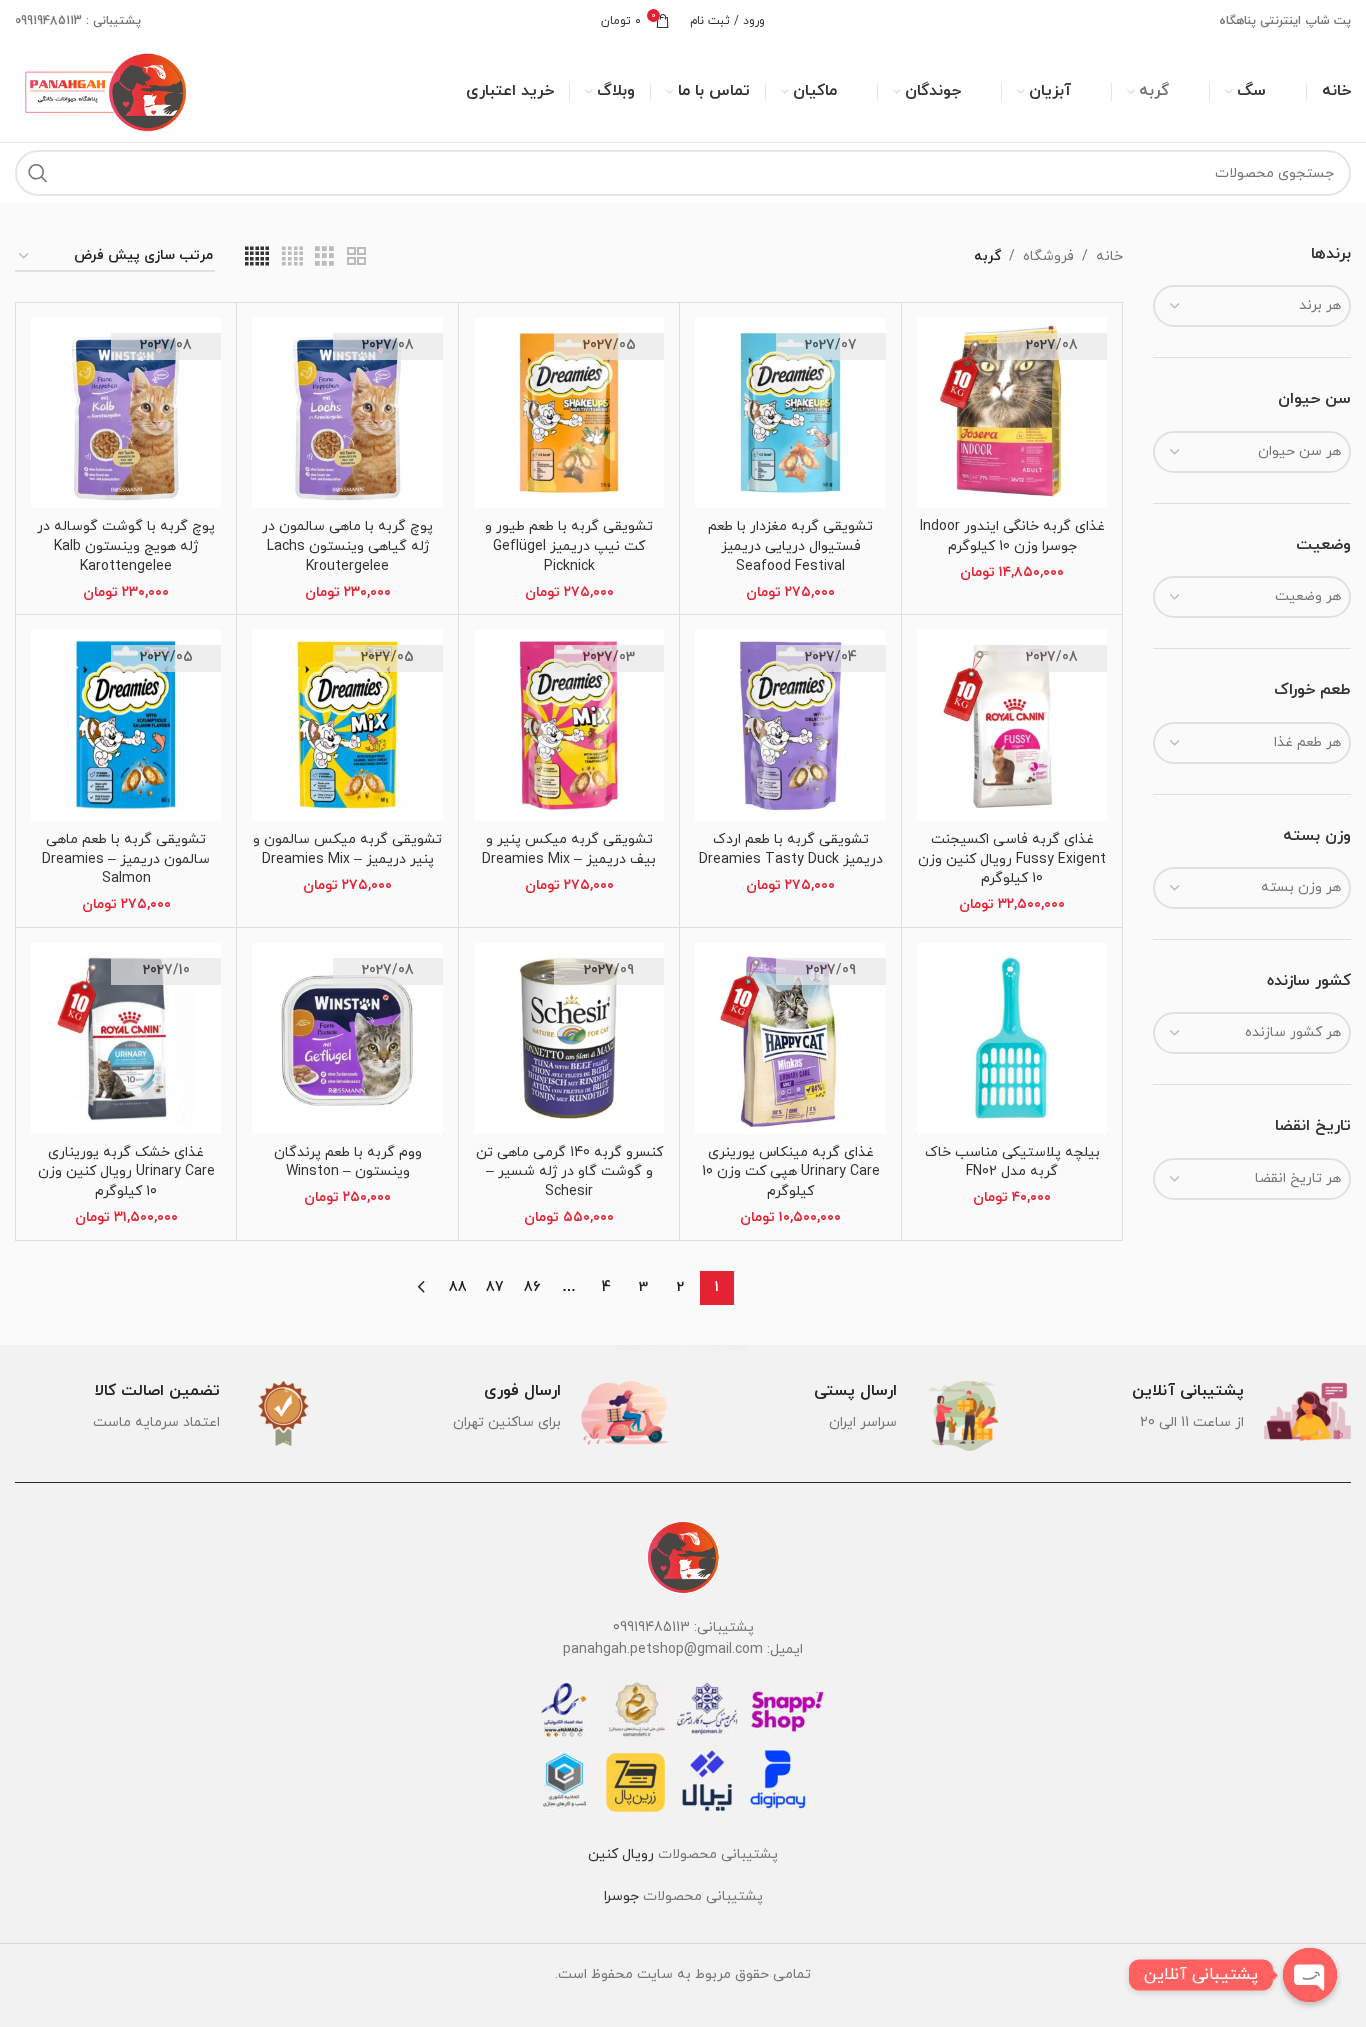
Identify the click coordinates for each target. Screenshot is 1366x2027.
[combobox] (1252, 306)
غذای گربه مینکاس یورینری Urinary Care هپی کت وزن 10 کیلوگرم (791, 1172)
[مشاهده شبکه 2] (356, 257)
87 (495, 1287)
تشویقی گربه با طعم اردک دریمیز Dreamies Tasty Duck (791, 849)
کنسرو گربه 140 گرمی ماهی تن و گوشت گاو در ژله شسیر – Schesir (569, 1172)
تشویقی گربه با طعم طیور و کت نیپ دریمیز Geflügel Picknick (569, 546)
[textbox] (1252, 306)
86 (532, 1287)
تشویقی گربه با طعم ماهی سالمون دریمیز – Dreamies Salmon (126, 859)
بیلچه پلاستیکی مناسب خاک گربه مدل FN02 (1012, 1162)
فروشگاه (1048, 256)
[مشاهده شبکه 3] (324, 257)
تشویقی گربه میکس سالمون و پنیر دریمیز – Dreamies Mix (347, 849)
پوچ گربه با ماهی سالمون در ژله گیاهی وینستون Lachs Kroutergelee (347, 546)
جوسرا (621, 1896)
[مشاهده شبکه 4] (292, 257)
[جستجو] (38, 173)
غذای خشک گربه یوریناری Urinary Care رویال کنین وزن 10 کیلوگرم (126, 1172)
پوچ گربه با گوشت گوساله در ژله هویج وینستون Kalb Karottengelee (126, 546)
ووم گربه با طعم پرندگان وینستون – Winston (348, 1162)
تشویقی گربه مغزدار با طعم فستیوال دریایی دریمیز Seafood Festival (790, 546)
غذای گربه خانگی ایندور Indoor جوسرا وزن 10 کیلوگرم (1012, 536)
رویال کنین (621, 1854)
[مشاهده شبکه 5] (257, 257)
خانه (1109, 256)
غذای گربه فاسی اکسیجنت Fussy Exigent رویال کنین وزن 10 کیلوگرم (1012, 859)
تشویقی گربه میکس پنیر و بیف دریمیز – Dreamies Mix (569, 849)
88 (458, 1287)
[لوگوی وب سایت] (103, 90)
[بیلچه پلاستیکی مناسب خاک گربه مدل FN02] (1012, 1038)
